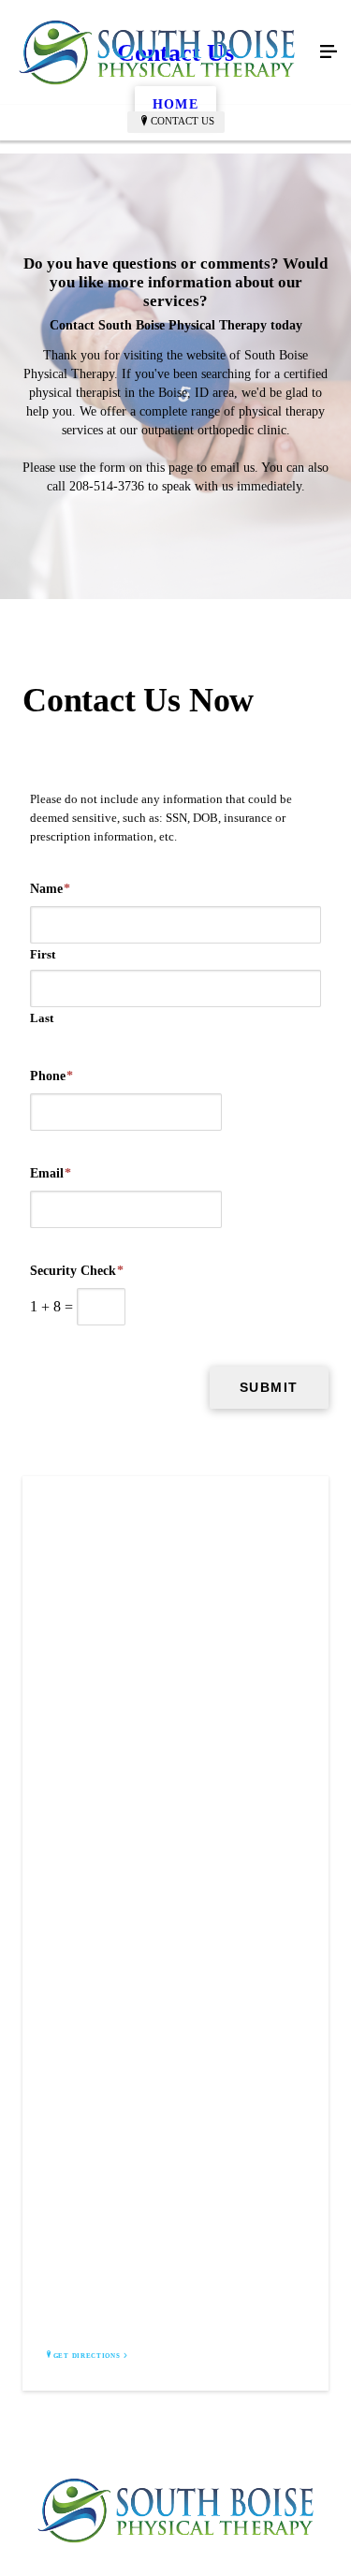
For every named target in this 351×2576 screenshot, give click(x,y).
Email (51, 1173)
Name (50, 889)
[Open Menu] (329, 52)
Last (42, 1018)
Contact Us (183, 121)
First (43, 954)
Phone (51, 1076)
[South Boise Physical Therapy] (157, 52)
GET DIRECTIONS (87, 2356)
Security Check (77, 1271)
